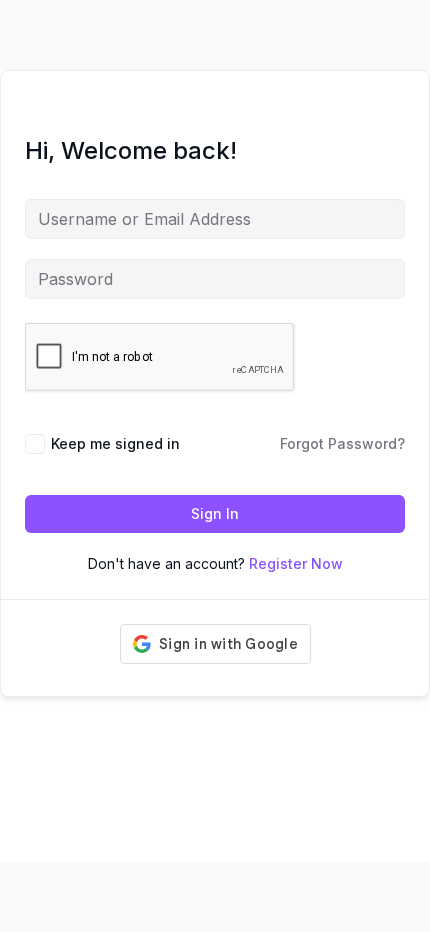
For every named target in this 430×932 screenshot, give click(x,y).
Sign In (215, 513)
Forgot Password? (342, 443)
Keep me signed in (115, 443)
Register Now (296, 563)
